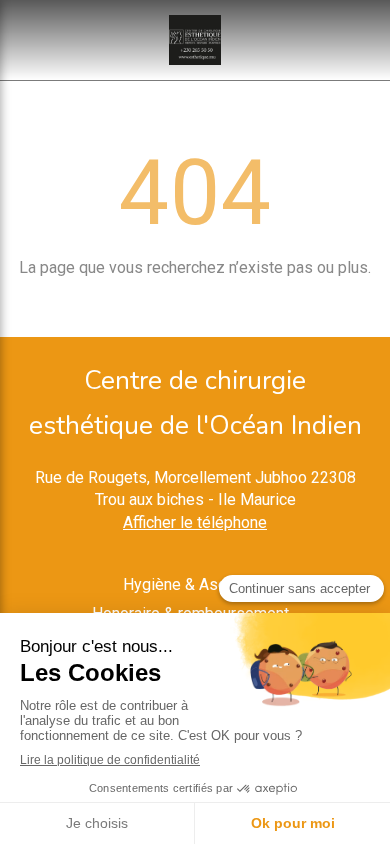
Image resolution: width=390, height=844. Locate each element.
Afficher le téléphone (195, 522)
